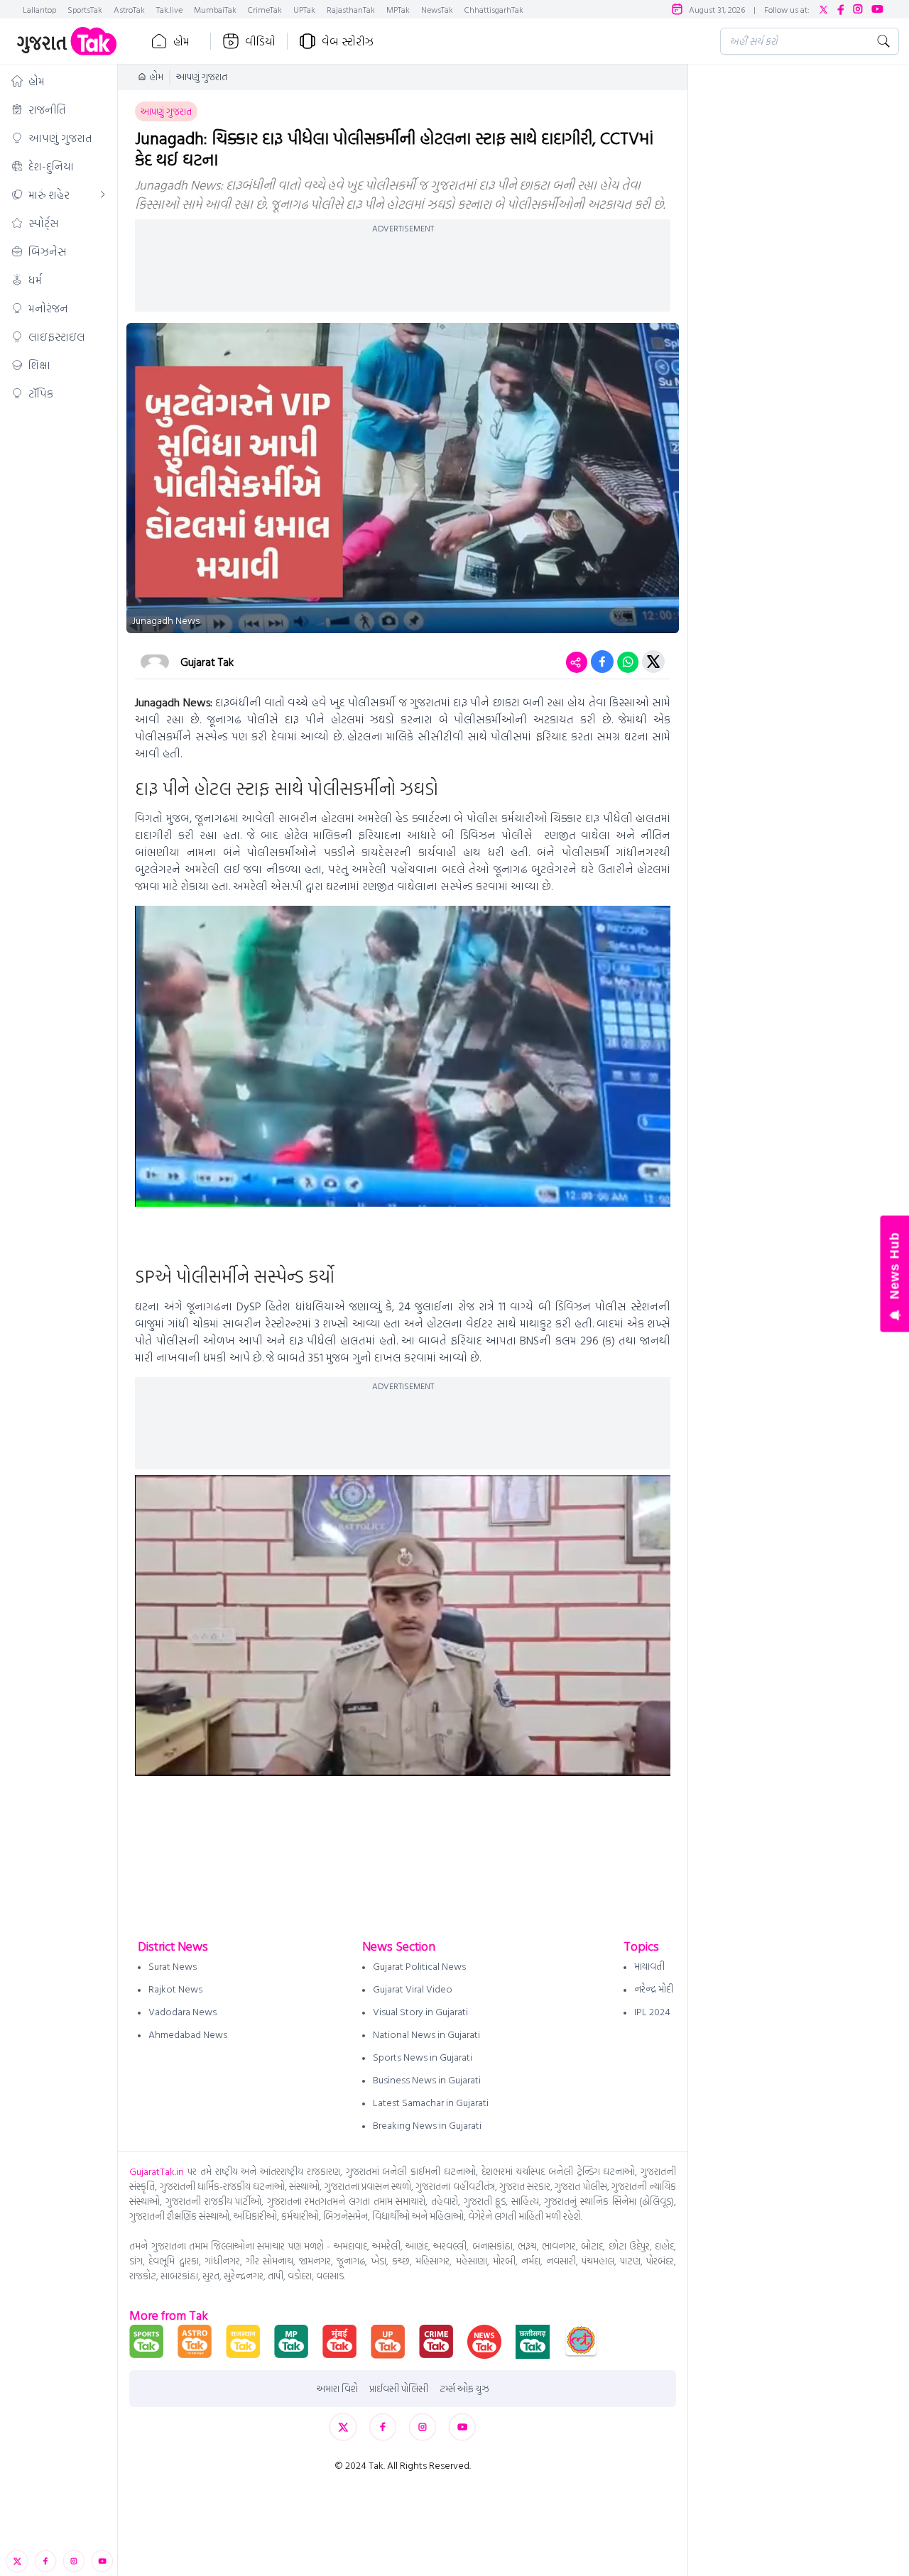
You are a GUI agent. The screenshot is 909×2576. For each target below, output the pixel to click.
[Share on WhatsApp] (628, 662)
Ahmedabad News (188, 2034)
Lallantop (39, 9)
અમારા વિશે (337, 2389)
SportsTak (85, 9)
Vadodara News (183, 2011)
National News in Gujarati (426, 2034)
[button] (59, 81)
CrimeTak (265, 9)
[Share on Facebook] (602, 662)
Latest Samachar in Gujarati (431, 2102)
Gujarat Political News (419, 1966)
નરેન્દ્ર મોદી (654, 1989)
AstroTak (129, 9)
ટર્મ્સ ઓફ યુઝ (464, 2389)
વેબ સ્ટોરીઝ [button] (348, 41)
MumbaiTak (215, 9)
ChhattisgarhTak (494, 9)
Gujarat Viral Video (413, 1989)
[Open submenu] (103, 194)
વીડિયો (260, 41)
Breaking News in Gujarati (427, 2125)
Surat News (173, 1966)
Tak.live (169, 9)
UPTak (304, 9)
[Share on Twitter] (653, 662)
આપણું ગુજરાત (202, 77)
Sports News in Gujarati (423, 2057)
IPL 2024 (652, 2011)
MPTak (398, 9)
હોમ (181, 41)
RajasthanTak (351, 9)
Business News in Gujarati (427, 2079)
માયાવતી (649, 1966)
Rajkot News (175, 1989)
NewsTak (437, 9)
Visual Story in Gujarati (420, 2011)
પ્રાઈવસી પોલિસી (399, 2389)
